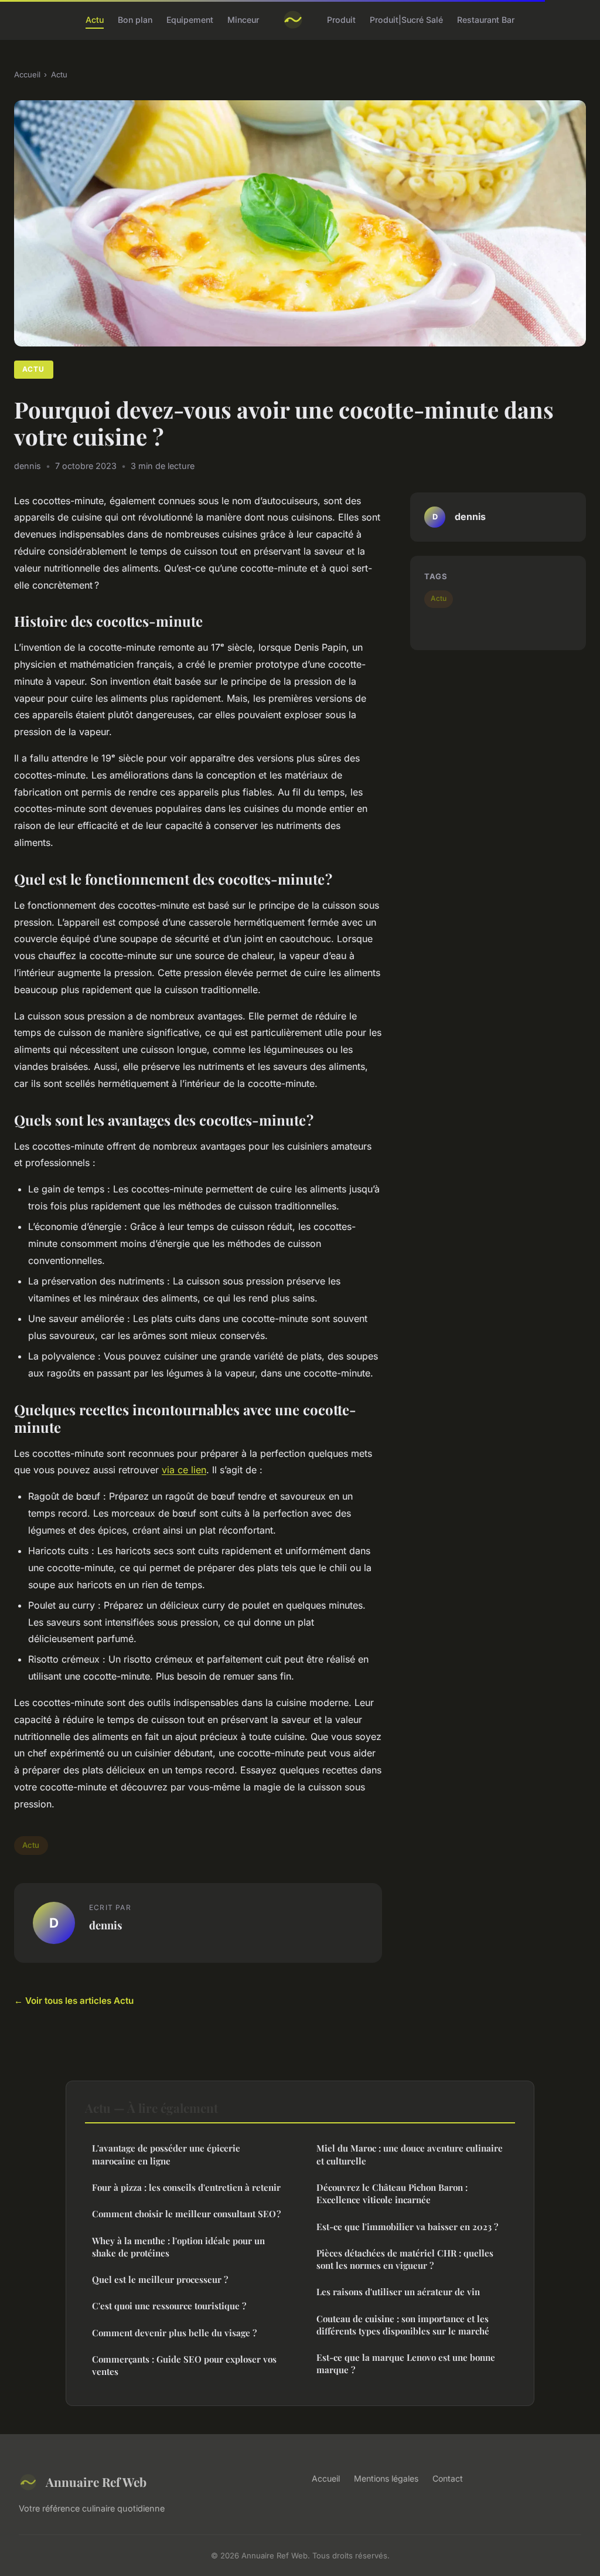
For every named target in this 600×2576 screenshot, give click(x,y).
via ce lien (184, 1470)
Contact (448, 2478)
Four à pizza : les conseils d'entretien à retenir (186, 2187)
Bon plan (135, 20)
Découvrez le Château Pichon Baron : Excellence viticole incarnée (392, 2193)
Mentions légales (386, 2478)
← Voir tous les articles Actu (74, 2001)
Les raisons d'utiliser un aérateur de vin (398, 2292)
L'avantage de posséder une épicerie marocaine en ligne (166, 2154)
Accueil (27, 74)
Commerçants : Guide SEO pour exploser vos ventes (184, 2365)
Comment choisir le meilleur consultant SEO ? (186, 2214)
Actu (95, 20)
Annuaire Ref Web (96, 2482)
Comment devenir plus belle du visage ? (174, 2333)
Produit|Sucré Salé (406, 20)
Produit (341, 20)
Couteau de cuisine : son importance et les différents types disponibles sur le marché (403, 2325)
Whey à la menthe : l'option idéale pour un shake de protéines (178, 2247)
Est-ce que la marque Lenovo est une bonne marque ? (406, 2363)
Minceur (243, 20)
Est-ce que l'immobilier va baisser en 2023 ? (407, 2227)
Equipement (190, 20)
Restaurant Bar (486, 20)
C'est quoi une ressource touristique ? (169, 2306)
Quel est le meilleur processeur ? (160, 2279)
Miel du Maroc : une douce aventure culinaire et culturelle (410, 2154)
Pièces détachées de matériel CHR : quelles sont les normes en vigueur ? (405, 2259)
